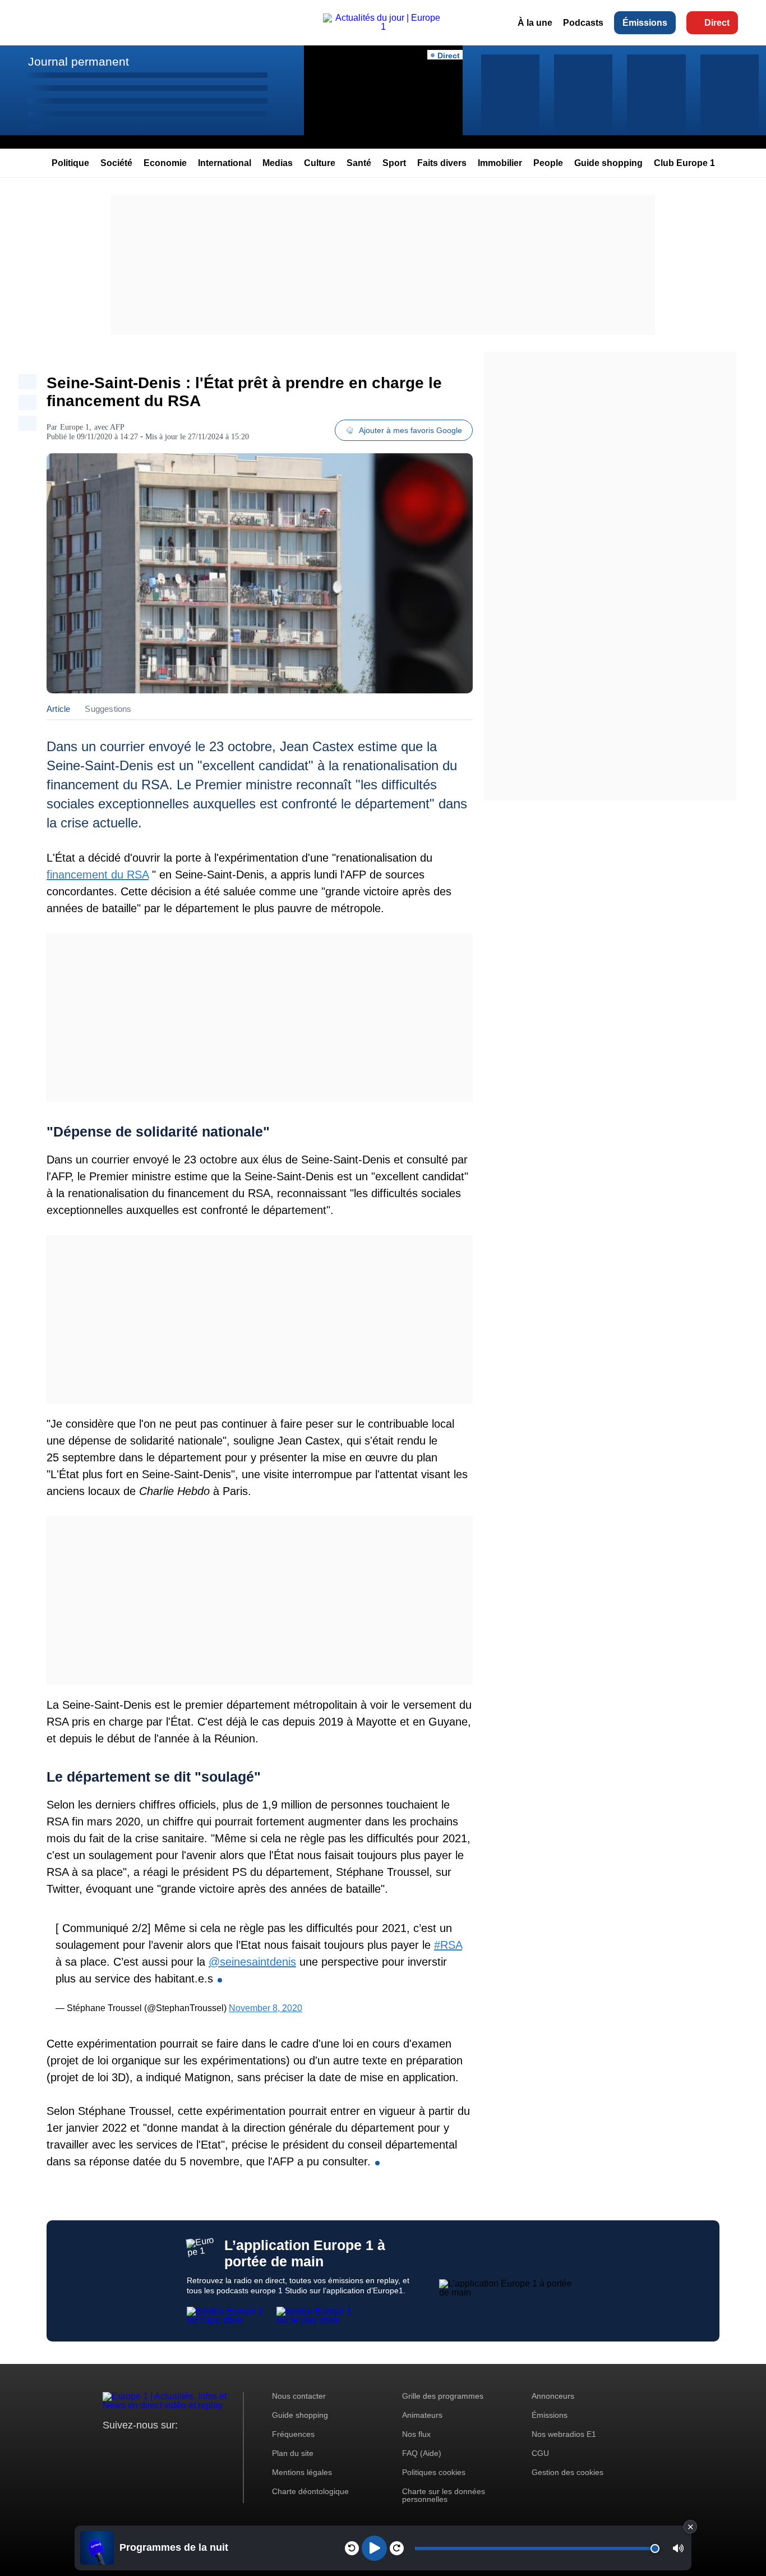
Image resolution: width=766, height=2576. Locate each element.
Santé (359, 163)
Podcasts (583, 23)
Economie (165, 163)
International (225, 163)
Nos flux (416, 2434)
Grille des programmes (443, 2396)
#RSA (448, 1945)
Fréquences (293, 2434)
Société (116, 163)
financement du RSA (98, 875)
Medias (278, 163)
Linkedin (205, 2446)
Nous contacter (299, 2396)
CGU (540, 2453)
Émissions (645, 23)
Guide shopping (608, 163)
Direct (717, 23)
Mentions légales (302, 2472)
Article (58, 709)
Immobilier (500, 163)
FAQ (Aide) (422, 2453)
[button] (678, 2548)
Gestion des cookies (567, 2472)
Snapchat (186, 2446)
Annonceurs (553, 2396)
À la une (535, 23)
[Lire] (374, 2548)
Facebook (148, 2446)
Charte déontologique (310, 2491)
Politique (70, 163)
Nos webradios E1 (564, 2434)
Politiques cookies (434, 2472)
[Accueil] (383, 27)
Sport (394, 163)
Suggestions (108, 709)
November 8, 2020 (266, 2008)
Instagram (129, 2446)
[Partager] (27, 382)
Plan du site (293, 2453)
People (548, 163)
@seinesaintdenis (252, 1962)
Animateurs (422, 2415)
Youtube (167, 2446)
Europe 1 (75, 427)
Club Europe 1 (684, 163)
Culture (320, 163)
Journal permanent (79, 61)
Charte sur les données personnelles (444, 2495)
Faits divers (442, 163)
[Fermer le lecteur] (690, 2527)
